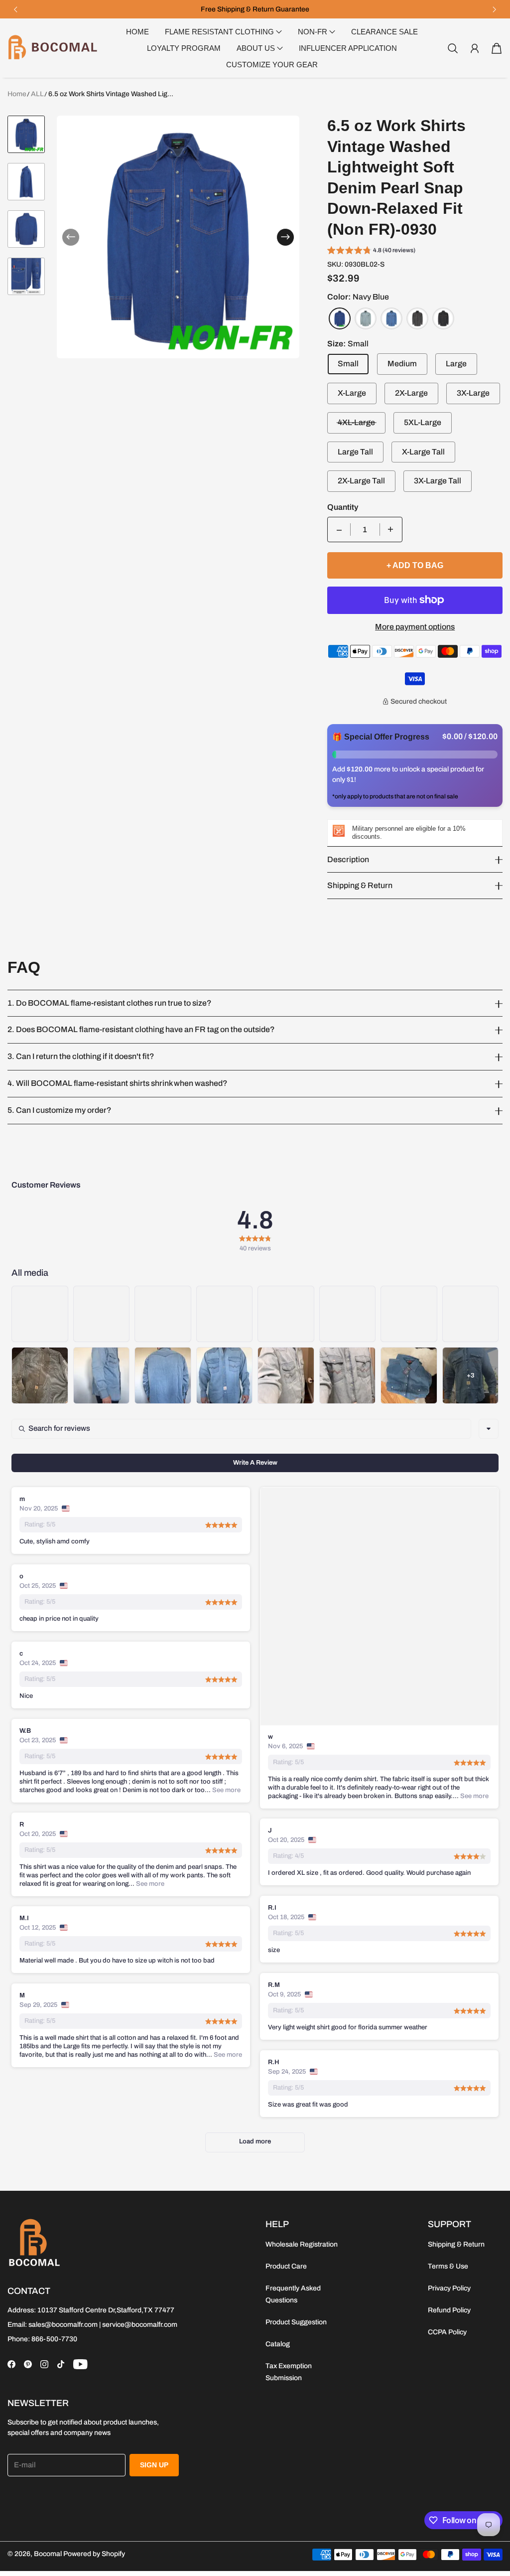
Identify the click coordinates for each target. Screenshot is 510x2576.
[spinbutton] (365, 530)
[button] (15, 9)
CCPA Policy (447, 2332)
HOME (137, 32)
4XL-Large (356, 422)
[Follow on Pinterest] (28, 2364)
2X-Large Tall (361, 481)
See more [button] (474, 1796)
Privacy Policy (449, 2288)
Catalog (278, 2344)
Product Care (286, 2266)
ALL (37, 94)
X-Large (352, 393)
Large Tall (355, 452)
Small (348, 364)
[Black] (443, 318)
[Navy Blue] (340, 318)
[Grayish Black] (417, 318)
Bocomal (48, 2554)
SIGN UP (154, 2465)
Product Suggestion (296, 2322)
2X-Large (411, 393)
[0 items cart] (497, 48)
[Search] (453, 48)
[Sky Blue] (366, 318)
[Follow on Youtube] (80, 2364)
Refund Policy (449, 2310)
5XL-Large (423, 422)
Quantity (343, 507)
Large (456, 364)
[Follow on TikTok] (61, 2364)
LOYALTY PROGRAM (184, 48)
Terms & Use (448, 2266)
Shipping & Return (456, 2244)
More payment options (415, 627)
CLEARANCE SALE (384, 32)
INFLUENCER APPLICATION (348, 48)
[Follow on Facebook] (11, 2364)
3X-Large (473, 393)
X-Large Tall (423, 452)
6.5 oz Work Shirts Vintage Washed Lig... (111, 94)
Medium (402, 364)
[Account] (475, 48)
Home (17, 94)
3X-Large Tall (438, 481)
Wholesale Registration (302, 2244)
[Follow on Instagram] (44, 2364)
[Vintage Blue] (391, 318)
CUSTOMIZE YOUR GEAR (272, 65)
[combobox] (489, 1429)
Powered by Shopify (94, 2554)
